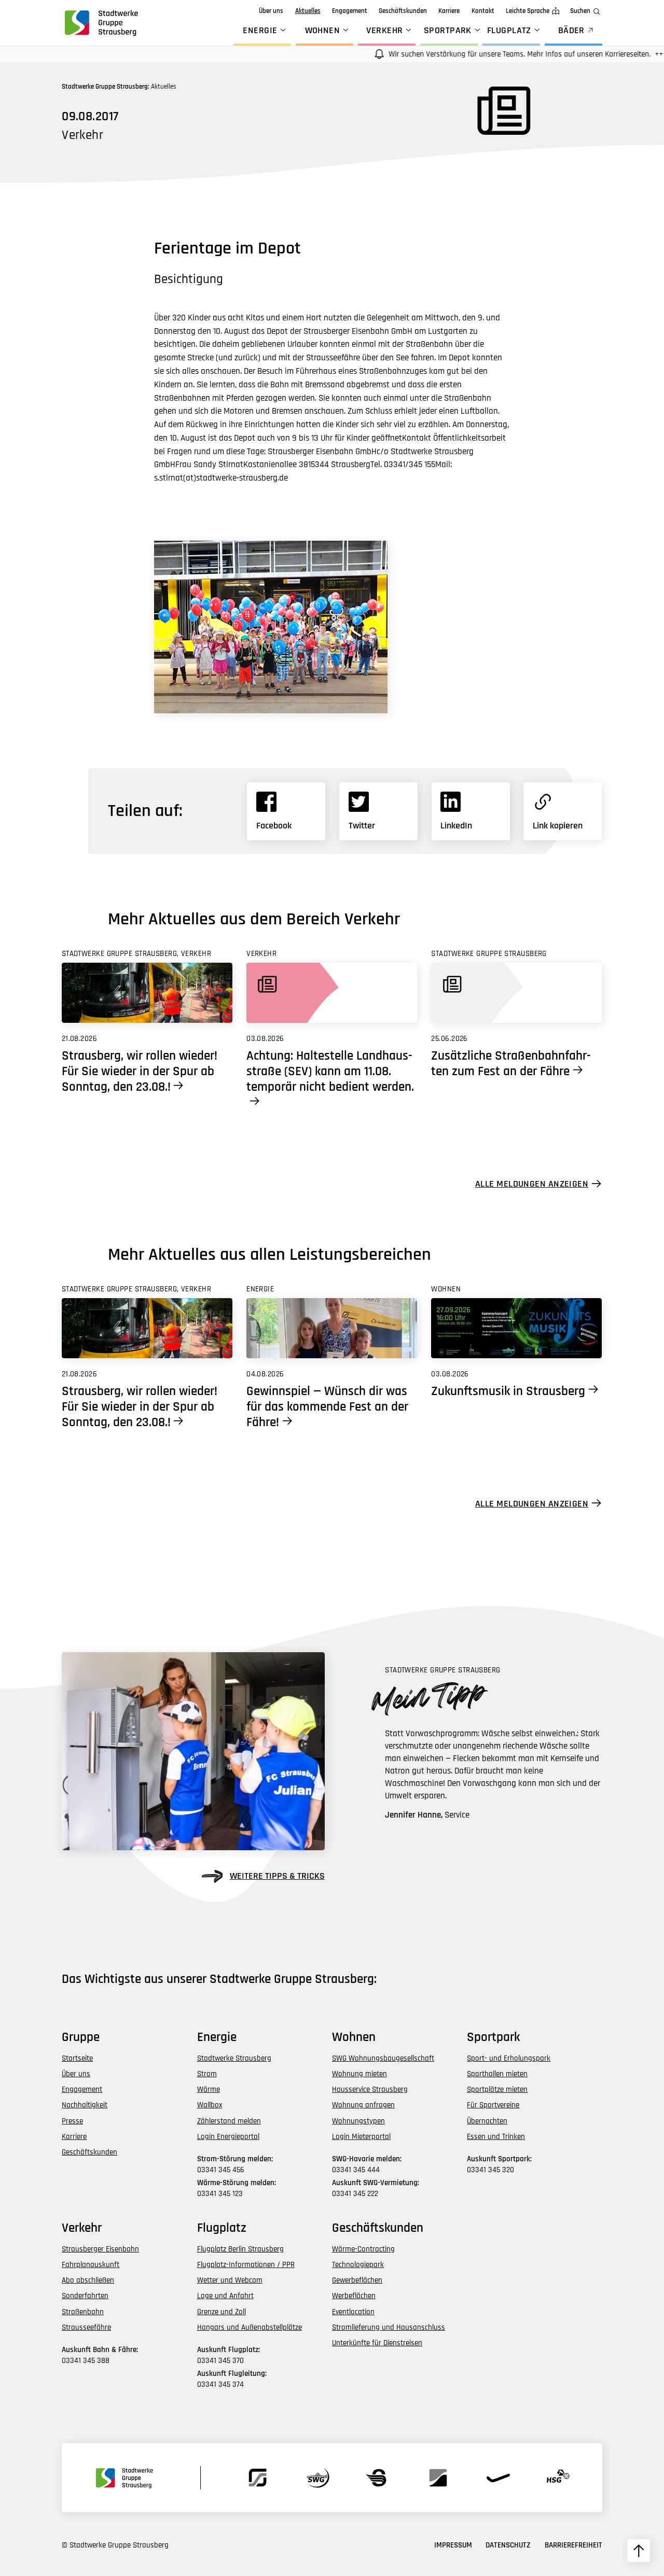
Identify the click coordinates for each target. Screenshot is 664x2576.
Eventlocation (353, 2312)
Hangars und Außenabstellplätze (250, 2327)
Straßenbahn (83, 2312)
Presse (72, 2121)
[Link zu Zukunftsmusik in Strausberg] (516, 1328)
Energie (260, 30)
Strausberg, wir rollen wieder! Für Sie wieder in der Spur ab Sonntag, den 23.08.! (140, 1072)
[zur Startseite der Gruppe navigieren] (100, 23)
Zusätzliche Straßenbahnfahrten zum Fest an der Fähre (511, 1064)
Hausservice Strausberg (370, 2089)
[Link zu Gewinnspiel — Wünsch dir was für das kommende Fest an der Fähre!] (332, 1328)
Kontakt (483, 11)
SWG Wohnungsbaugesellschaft (383, 2058)
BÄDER (571, 30)
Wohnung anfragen (363, 2105)
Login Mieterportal (361, 2137)
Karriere (449, 11)
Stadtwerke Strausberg (234, 2058)
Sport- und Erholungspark (509, 2058)
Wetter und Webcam (230, 2280)
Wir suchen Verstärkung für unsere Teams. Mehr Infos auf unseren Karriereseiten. (487, 54)
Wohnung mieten (359, 2074)
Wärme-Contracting (363, 2249)
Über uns (271, 11)
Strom (207, 2074)
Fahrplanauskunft (91, 2265)
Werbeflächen (354, 2296)
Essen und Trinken (496, 2137)
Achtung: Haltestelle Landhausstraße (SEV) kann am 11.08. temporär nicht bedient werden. (330, 1072)
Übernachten (487, 2121)
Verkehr (384, 30)
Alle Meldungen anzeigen (532, 1184)
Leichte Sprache (528, 11)
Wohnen (323, 30)
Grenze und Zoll (222, 2312)
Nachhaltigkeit (85, 2105)
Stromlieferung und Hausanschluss (389, 2327)
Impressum (453, 2545)
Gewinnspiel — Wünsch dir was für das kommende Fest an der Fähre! (327, 1407)
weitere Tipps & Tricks (277, 1876)
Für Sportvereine (493, 2105)
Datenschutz (508, 2545)
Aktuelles (308, 11)
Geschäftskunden (403, 11)
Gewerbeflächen (357, 2280)
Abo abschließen (88, 2280)
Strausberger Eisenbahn (100, 2249)
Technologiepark (358, 2265)
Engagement (350, 11)
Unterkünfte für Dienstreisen (377, 2343)
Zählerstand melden (229, 2121)
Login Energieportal (228, 2137)
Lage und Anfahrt (225, 2296)
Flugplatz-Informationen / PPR (246, 2265)
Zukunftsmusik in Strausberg (508, 1391)
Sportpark (448, 30)
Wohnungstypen (358, 2121)
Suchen (580, 11)
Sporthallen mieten (497, 2074)
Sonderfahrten (85, 2296)
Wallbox (210, 2105)
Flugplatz (509, 30)
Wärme (209, 2089)
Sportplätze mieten (497, 2089)
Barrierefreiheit (573, 2545)
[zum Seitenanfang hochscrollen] (639, 2551)
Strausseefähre (86, 2327)
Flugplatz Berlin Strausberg (240, 2249)
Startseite (77, 2058)
